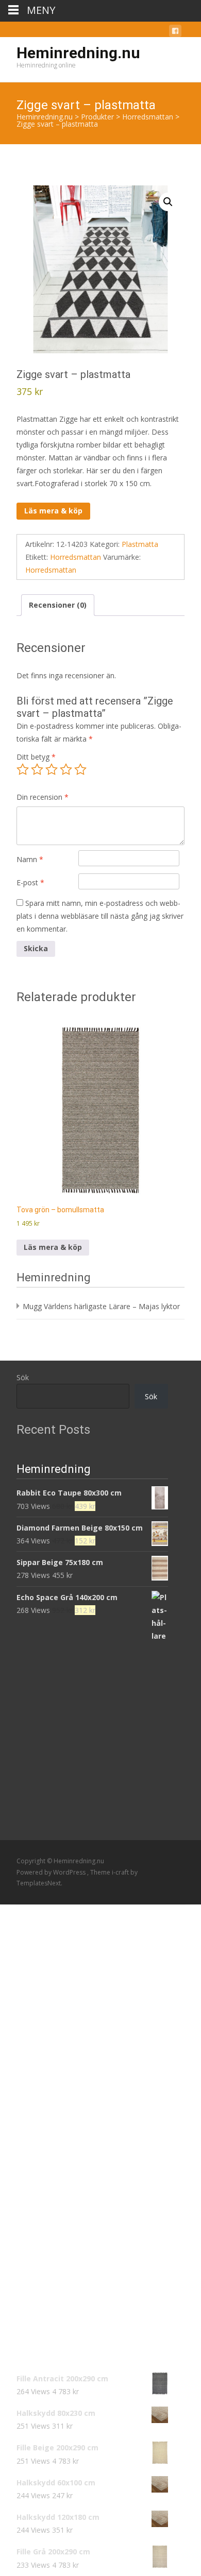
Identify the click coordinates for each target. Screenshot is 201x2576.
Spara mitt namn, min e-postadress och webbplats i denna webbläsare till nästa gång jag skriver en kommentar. (100, 916)
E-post (30, 882)
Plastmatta (140, 544)
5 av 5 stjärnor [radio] (80, 769)
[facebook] (175, 33)
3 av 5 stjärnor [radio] (52, 769)
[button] (168, 202)
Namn (30, 859)
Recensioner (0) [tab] (58, 605)
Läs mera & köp (53, 511)
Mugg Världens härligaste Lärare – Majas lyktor (101, 1306)
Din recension (43, 797)
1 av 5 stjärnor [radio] (23, 769)
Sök (23, 1377)
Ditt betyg (36, 757)
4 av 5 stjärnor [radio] (66, 769)
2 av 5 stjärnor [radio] (37, 769)
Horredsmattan (76, 557)
